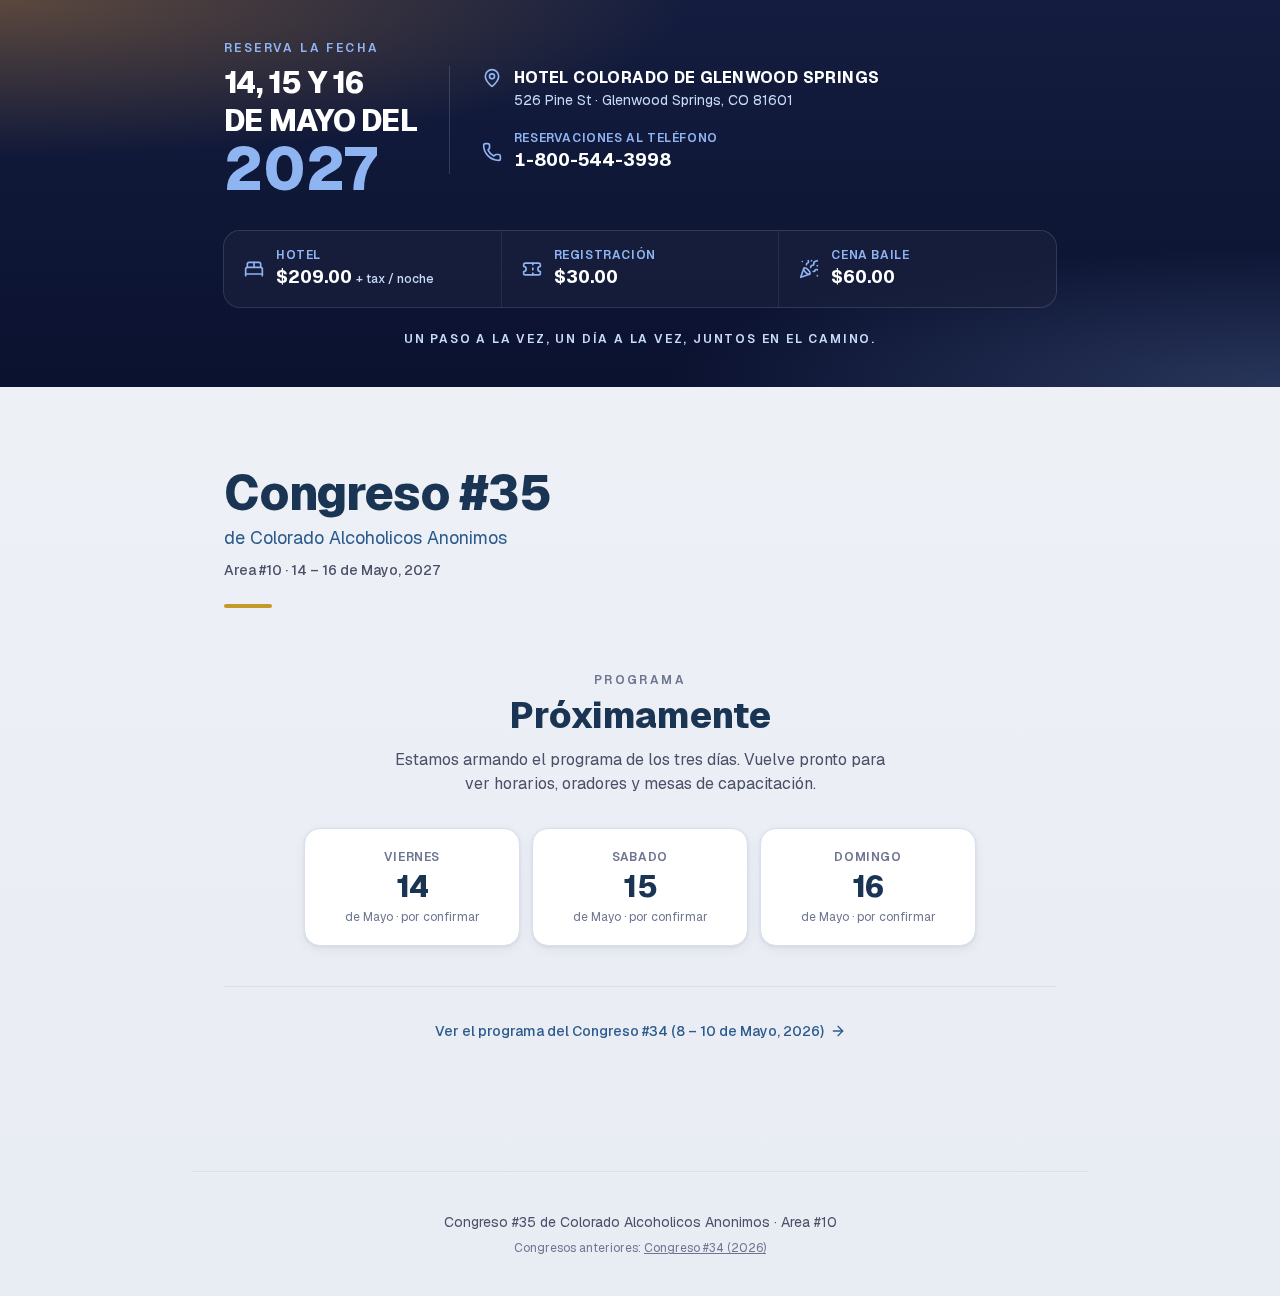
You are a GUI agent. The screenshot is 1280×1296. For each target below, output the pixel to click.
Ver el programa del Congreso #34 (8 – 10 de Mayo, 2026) (629, 1031)
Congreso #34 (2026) (705, 1248)
